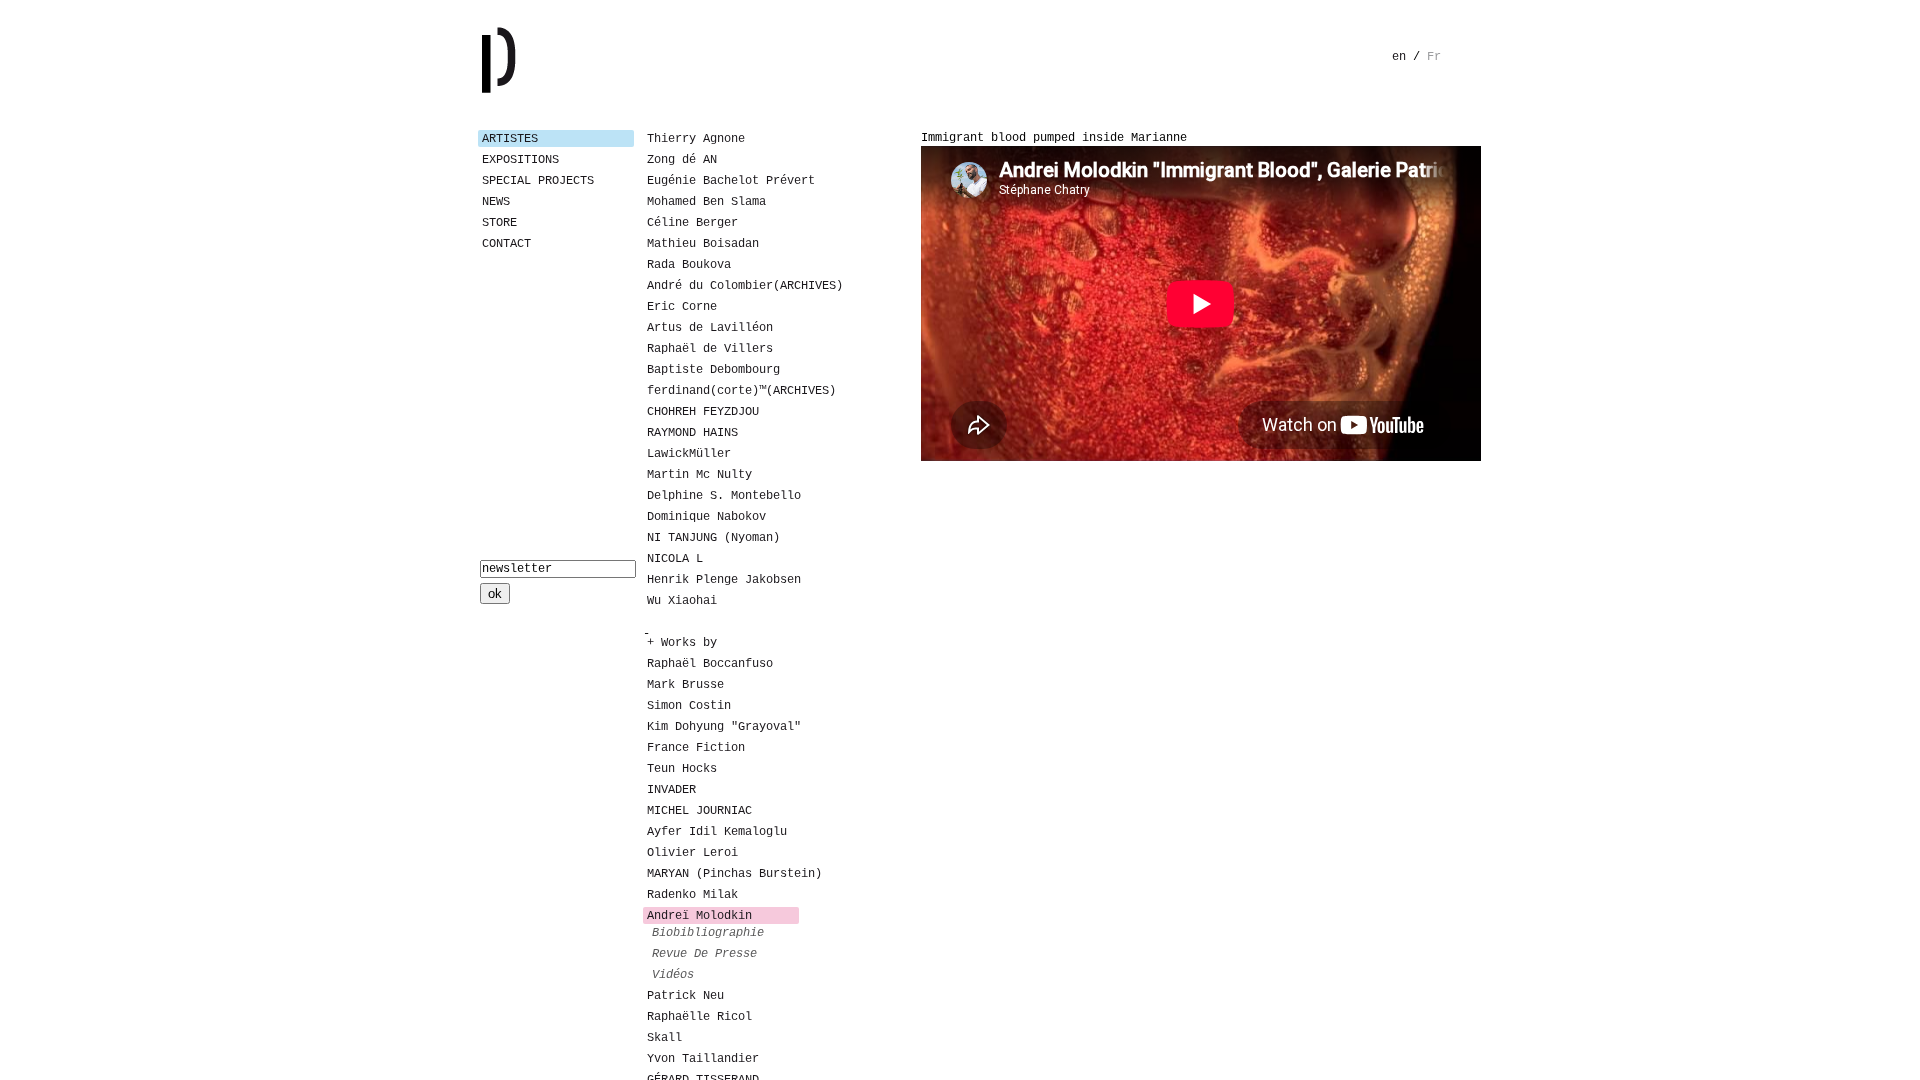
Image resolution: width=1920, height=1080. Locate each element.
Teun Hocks (682, 769)
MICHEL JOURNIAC (699, 811)
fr (1434, 57)
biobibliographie (708, 933)
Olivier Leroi (692, 853)
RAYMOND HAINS (692, 433)
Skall (664, 1038)
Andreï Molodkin (699, 916)
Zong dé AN (682, 160)
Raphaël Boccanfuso (710, 664)
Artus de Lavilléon (710, 328)
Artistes (510, 139)
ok (495, 593)
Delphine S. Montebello (723, 496)
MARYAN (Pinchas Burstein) (723, 874)
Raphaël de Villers (710, 349)
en (1399, 57)
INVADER (671, 790)
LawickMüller (689, 454)
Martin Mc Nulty (699, 475)
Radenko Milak (692, 895)
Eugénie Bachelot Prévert (723, 181)
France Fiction (696, 748)
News (496, 202)
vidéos (673, 975)
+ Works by (682, 643)
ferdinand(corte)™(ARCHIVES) (723, 391)
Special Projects (538, 181)
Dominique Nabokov (706, 517)
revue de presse (704, 954)
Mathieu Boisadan (703, 244)
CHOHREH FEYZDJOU (703, 412)
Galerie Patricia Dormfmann (528, 60)
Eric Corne (682, 307)
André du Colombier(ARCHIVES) (723, 286)
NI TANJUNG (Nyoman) (713, 538)
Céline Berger (692, 223)
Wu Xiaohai (682, 601)
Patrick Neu (685, 996)
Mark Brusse (685, 685)
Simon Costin (689, 706)
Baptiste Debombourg (713, 370)
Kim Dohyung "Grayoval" (723, 727)
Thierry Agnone (696, 139)
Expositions (520, 160)
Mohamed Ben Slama (706, 202)
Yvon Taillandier (703, 1059)
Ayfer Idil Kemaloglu (717, 832)
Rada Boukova (689, 265)
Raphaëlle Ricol (699, 1017)
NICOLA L (675, 559)
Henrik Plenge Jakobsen (723, 580)
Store (499, 223)
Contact (506, 244)
